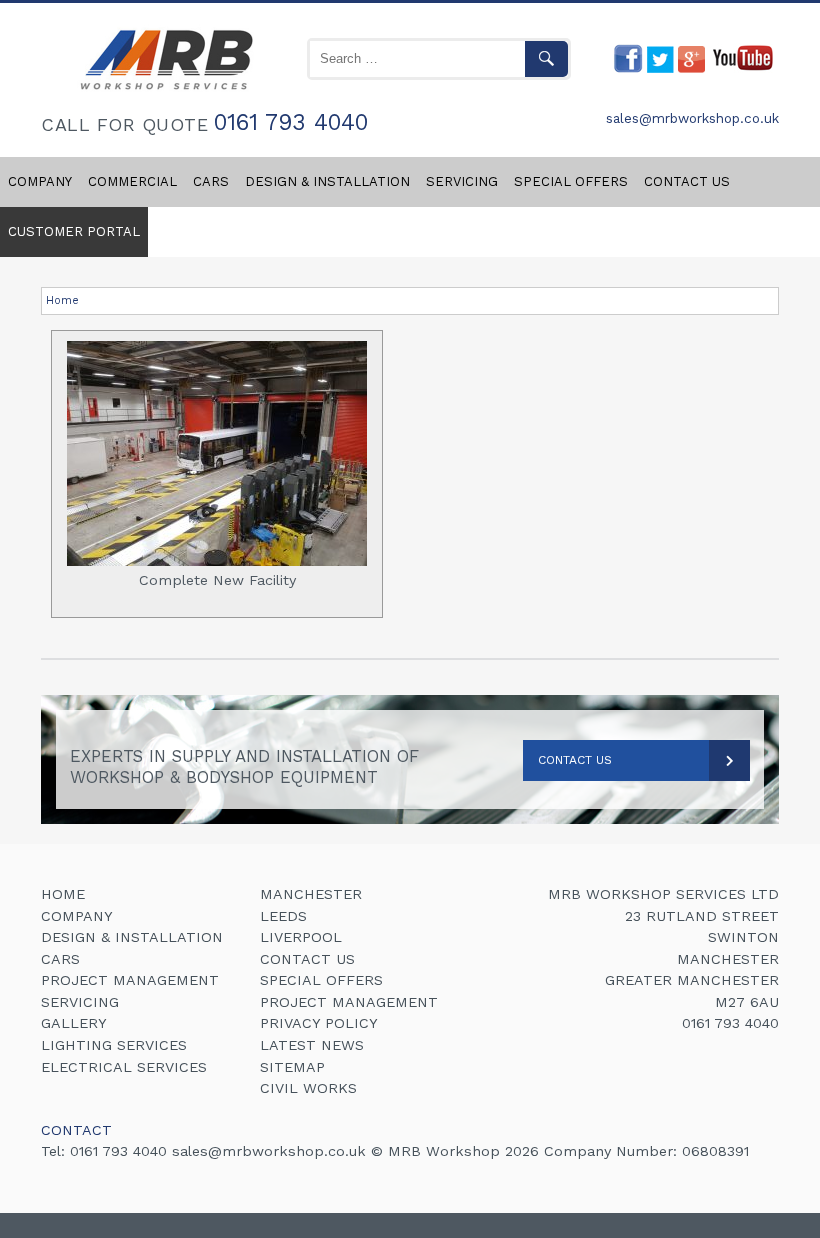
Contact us (687, 181)
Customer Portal (74, 231)
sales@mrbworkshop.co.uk (692, 119)
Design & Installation (327, 181)
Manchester (311, 894)
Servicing (462, 181)
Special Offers (571, 181)
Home (62, 300)
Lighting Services (114, 1045)
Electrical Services (124, 1067)
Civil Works (308, 1088)
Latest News (312, 1045)
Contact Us (575, 760)
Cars (211, 181)
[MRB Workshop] (163, 91)
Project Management (130, 980)
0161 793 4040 (291, 123)
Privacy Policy (319, 1023)
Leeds (283, 916)
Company (40, 181)
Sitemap (292, 1067)
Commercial (132, 181)
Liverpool (301, 937)
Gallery (74, 1023)
